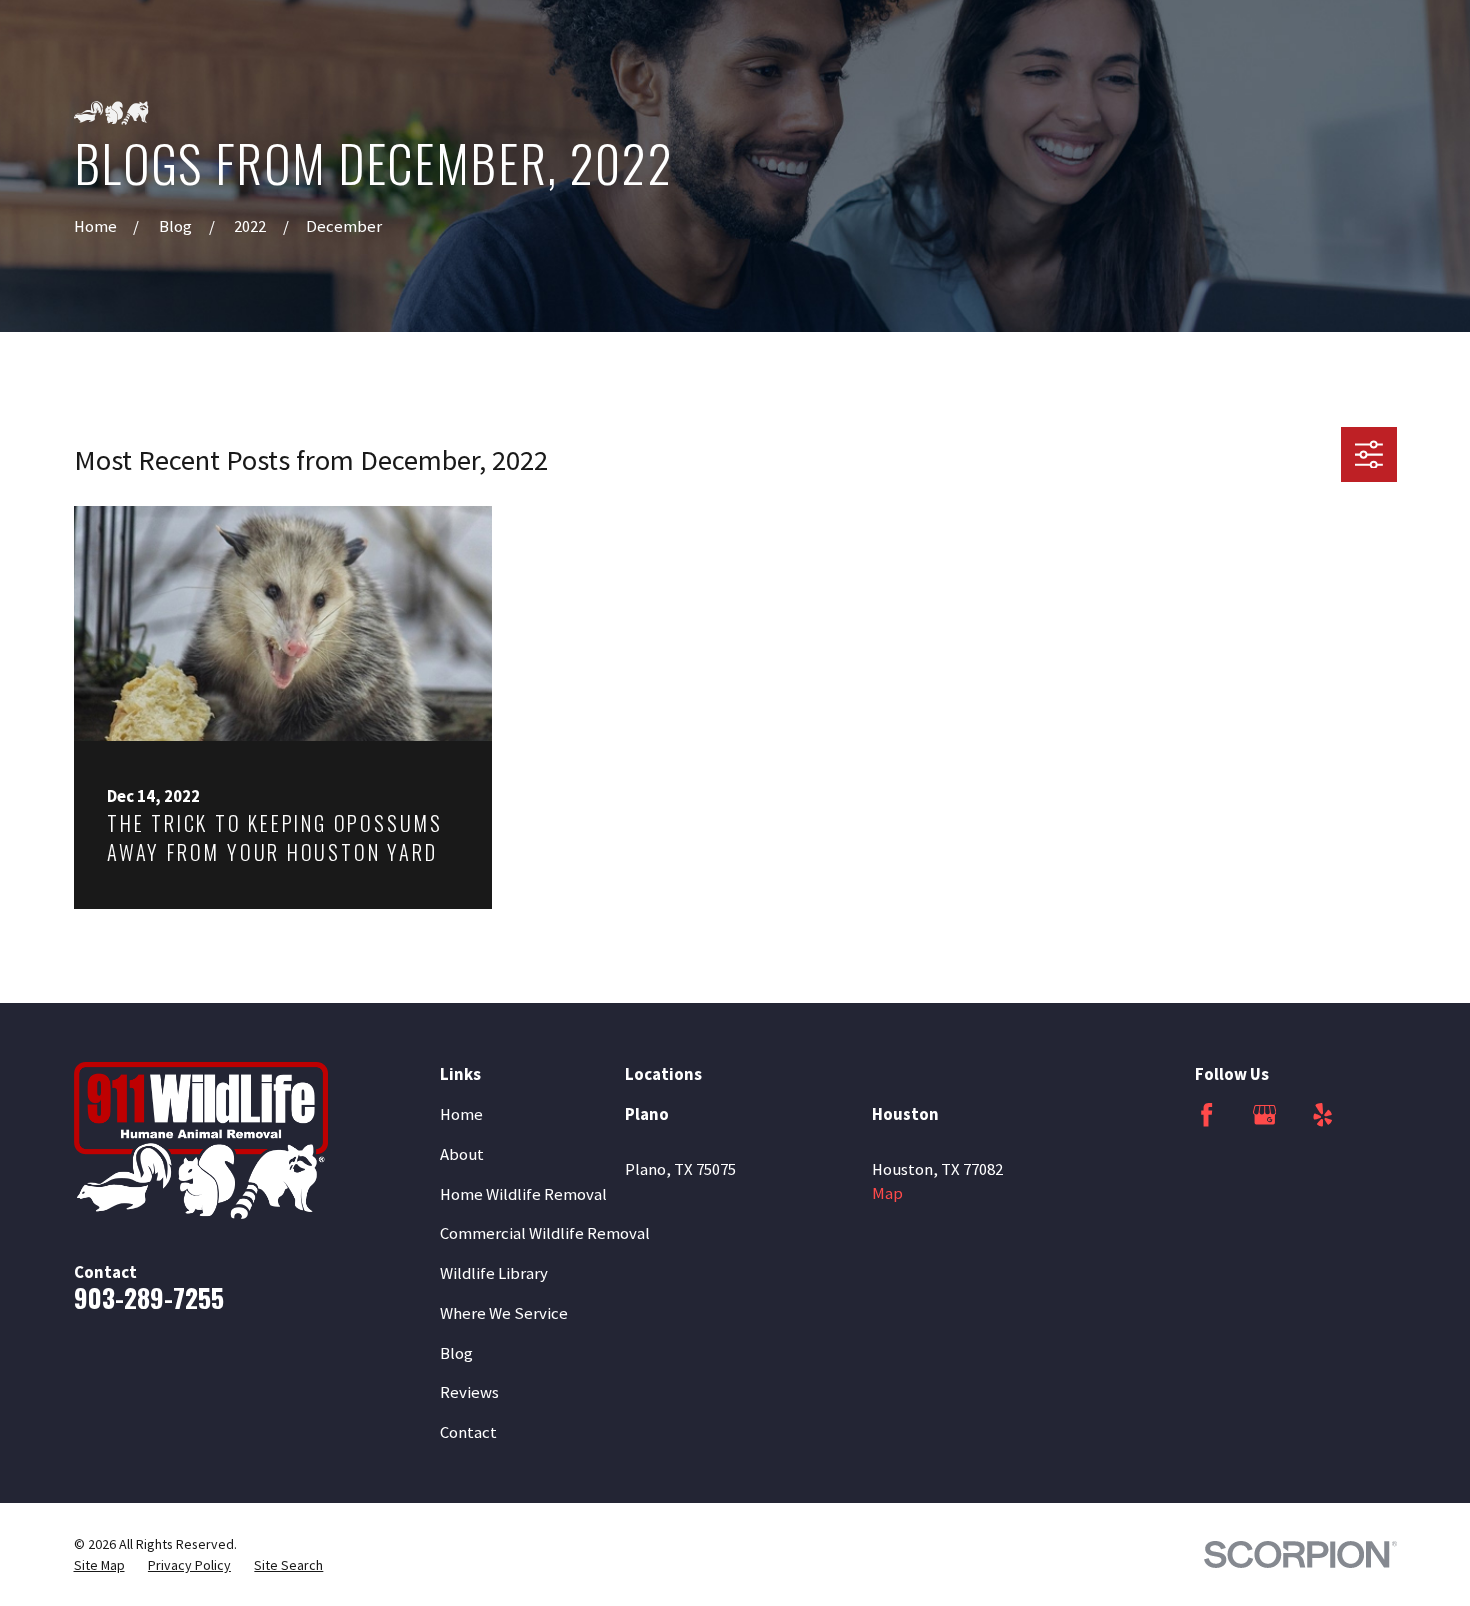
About (462, 1154)
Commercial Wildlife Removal (545, 1233)
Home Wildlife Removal (523, 1194)
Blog (456, 1353)
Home (461, 1114)
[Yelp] (1322, 1114)
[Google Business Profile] (1264, 1114)
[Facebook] (1206, 1114)
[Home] (201, 1140)
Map (887, 1193)
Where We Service (504, 1313)
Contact (468, 1432)
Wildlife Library (494, 1273)
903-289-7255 (149, 1297)
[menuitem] (99, 1566)
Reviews (469, 1392)
